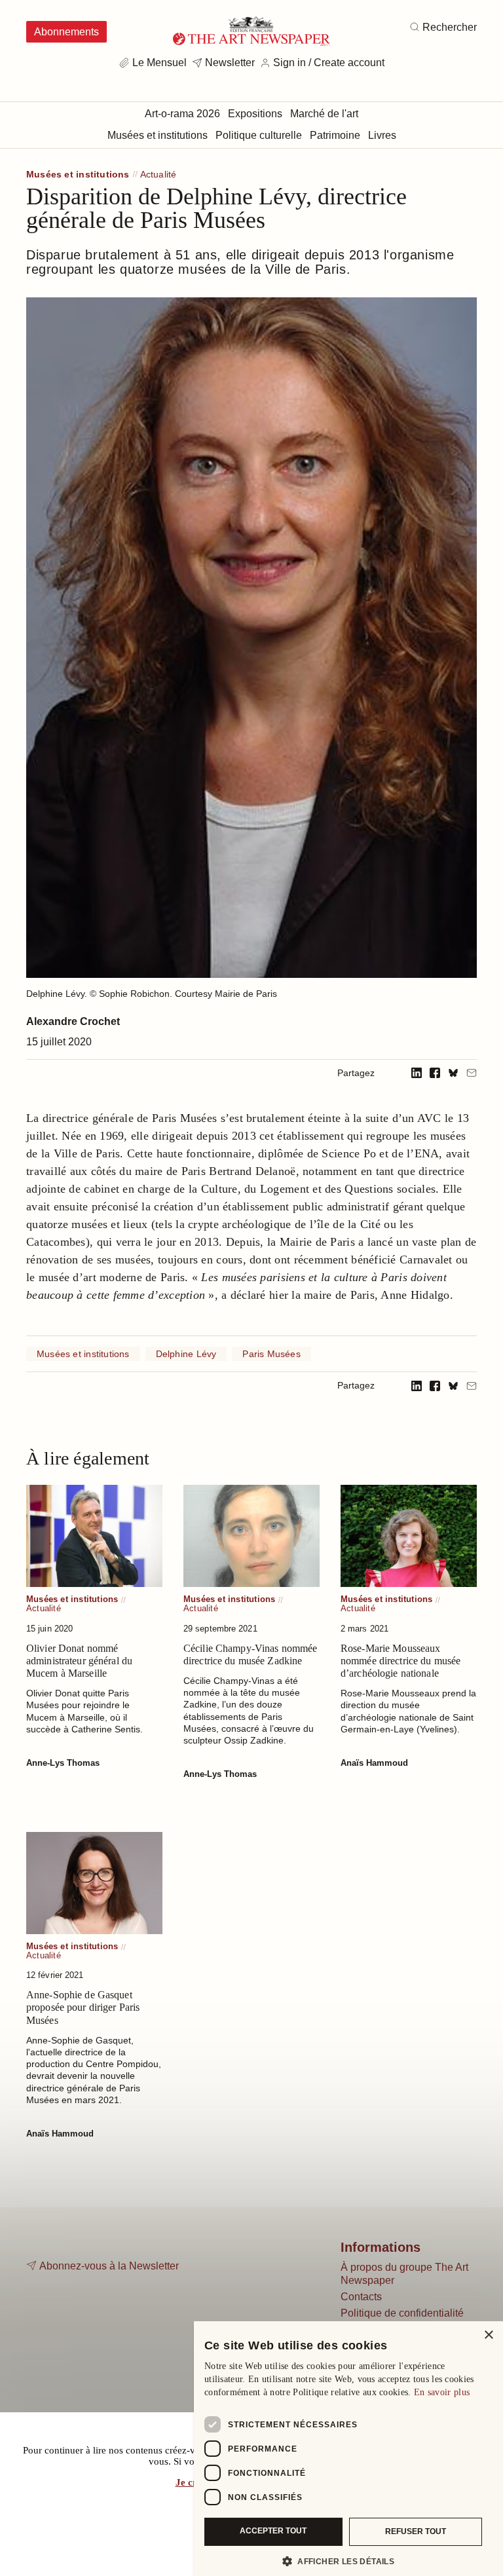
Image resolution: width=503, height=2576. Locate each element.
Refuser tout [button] (416, 2531)
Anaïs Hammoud (374, 1763)
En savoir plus (442, 2392)
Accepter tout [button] (273, 2531)
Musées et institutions (78, 175)
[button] (343, 2561)
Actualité (158, 175)
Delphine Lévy (186, 1354)
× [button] (488, 2335)
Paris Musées (271, 1354)
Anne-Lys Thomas (63, 1763)
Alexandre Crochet (73, 1021)
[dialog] (348, 2449)
